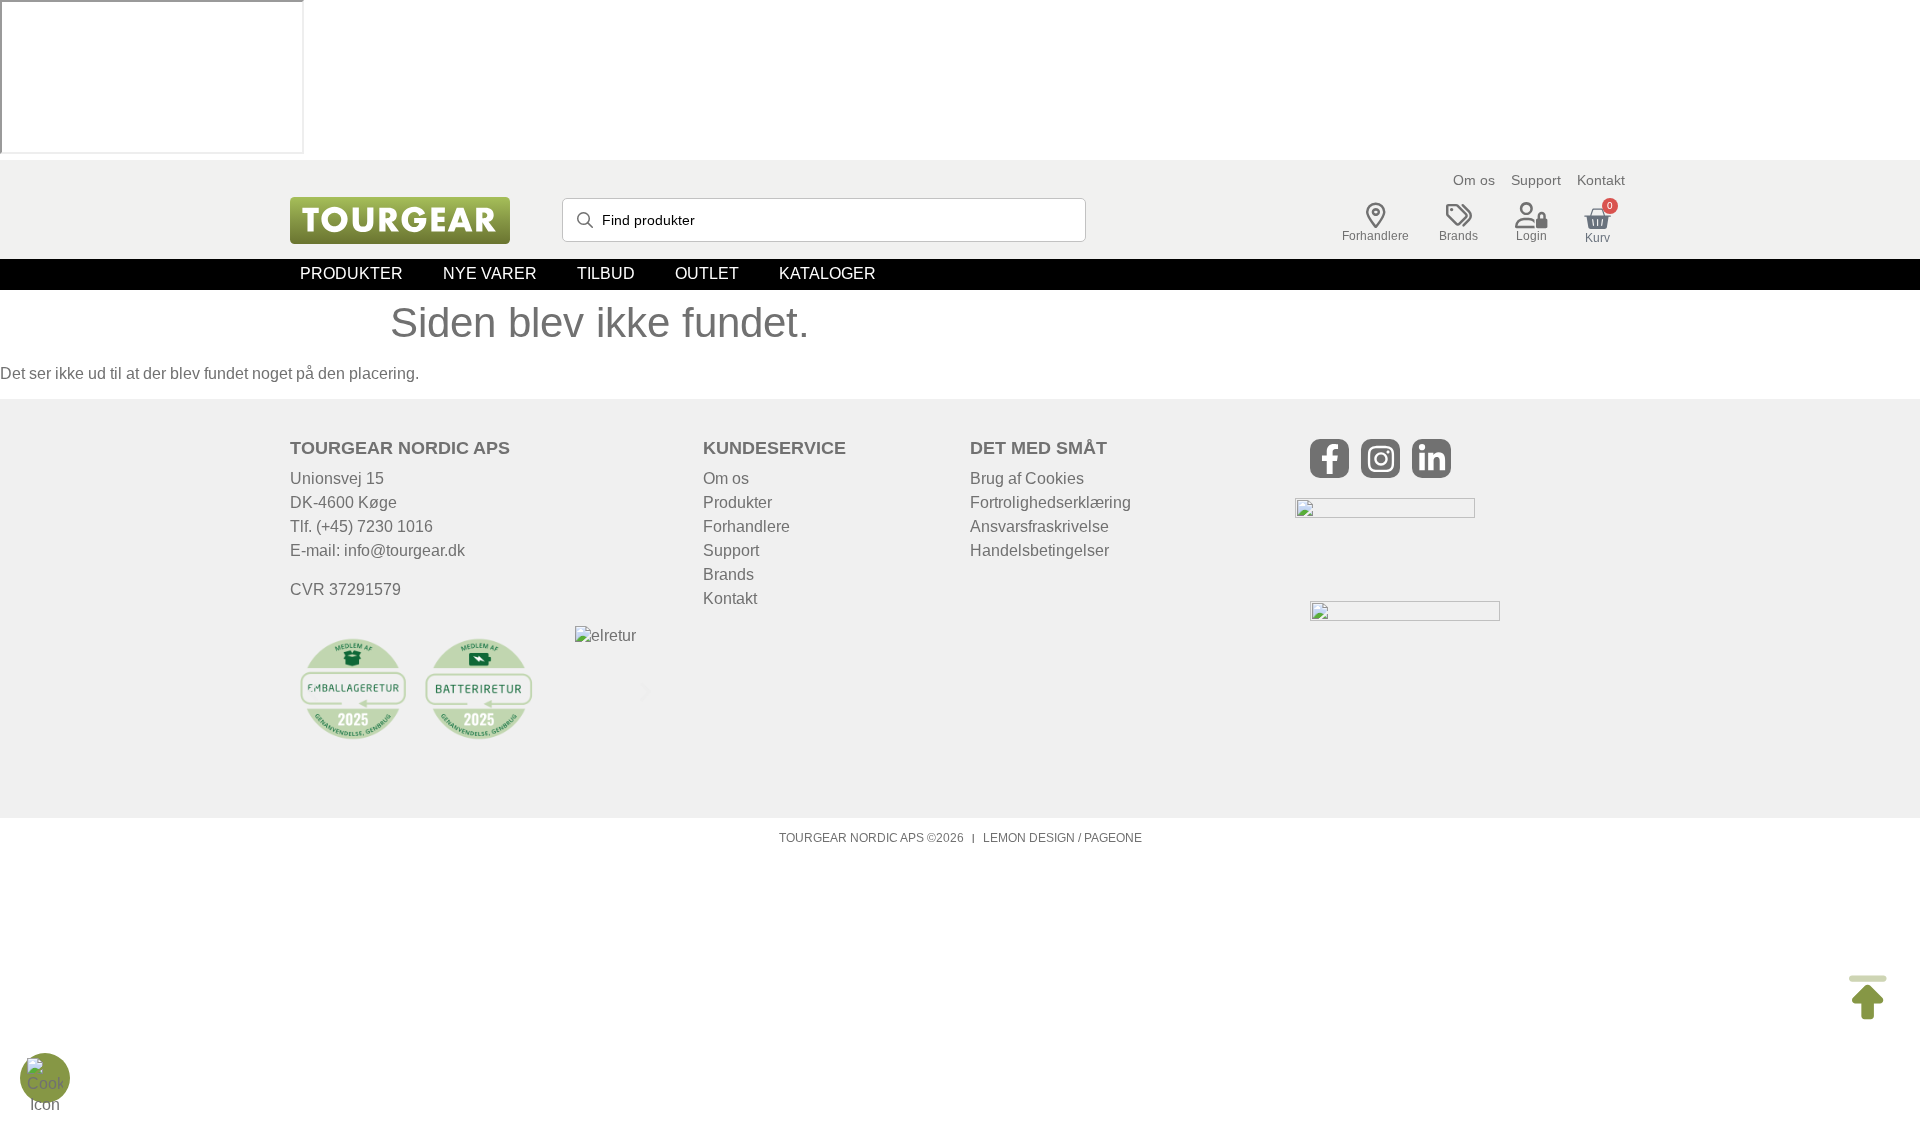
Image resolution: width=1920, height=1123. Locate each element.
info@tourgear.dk (404, 550)
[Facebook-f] (1329, 458)
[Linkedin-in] (1431, 458)
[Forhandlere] (1376, 216)
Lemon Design (1029, 838)
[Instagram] (1380, 458)
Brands (1458, 236)
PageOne (1113, 838)
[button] (351, 274)
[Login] (1532, 216)
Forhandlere (1375, 236)
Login (1531, 236)
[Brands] (1459, 216)
